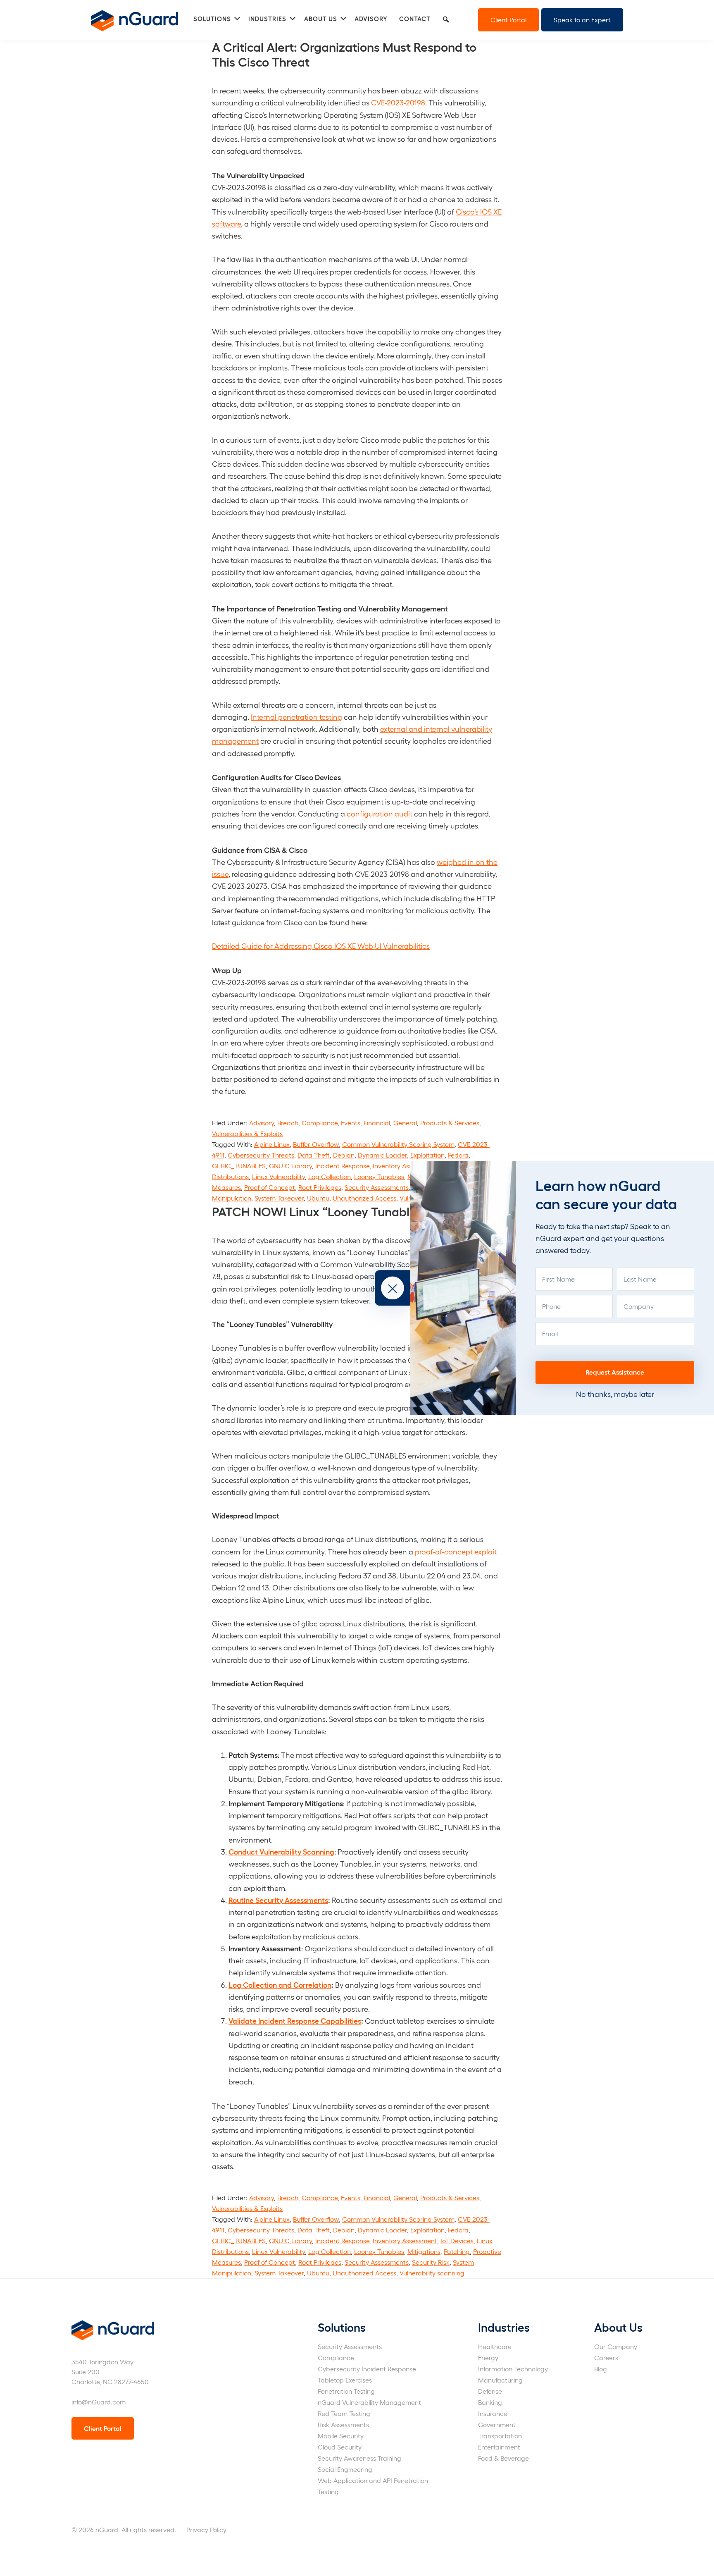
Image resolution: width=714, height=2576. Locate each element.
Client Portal (508, 20)
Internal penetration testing (296, 717)
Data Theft (314, 1155)
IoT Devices (457, 2241)
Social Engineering (345, 2469)
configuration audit (380, 813)
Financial (377, 1123)
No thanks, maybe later (615, 1394)
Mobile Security (341, 2436)
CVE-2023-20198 (398, 102)
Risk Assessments (343, 2424)
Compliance (320, 1123)
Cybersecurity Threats (261, 1155)
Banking (490, 2402)
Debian (344, 1155)
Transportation (500, 2436)
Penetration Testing (346, 2391)
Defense (490, 2391)
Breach (288, 1123)
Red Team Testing (344, 2413)
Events (351, 1123)
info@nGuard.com (99, 2402)
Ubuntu (318, 1198)
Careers (606, 2358)
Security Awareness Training (359, 2458)
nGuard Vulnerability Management (369, 2402)
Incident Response (342, 1166)
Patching (457, 2251)
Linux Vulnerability (278, 1176)
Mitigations (424, 2251)
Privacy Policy (206, 2529)
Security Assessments (377, 1187)
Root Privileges (320, 1187)
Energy (488, 2358)
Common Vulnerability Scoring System (398, 1144)
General (405, 1123)
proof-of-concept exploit (456, 1551)
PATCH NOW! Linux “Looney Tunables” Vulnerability (356, 1211)
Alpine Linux (272, 1144)
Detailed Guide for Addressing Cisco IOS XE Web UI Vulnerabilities (321, 946)
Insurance (493, 2413)
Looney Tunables (379, 1176)
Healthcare (495, 2346)
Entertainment (499, 2447)
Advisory (262, 1123)
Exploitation (427, 1155)
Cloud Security (340, 2447)
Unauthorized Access (364, 1198)
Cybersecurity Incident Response (367, 2369)
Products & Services (450, 1123)
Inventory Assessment (405, 1166)
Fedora (458, 1155)
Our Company (616, 2346)
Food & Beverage (503, 2458)
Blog (601, 2369)
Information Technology (513, 2369)
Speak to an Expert (582, 20)
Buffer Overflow (316, 1144)
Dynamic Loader (382, 1155)
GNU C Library (290, 1166)
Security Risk (431, 2262)
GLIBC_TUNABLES (239, 1166)
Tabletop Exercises (345, 2380)
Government (497, 2424)
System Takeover (279, 1198)
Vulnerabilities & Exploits (247, 1133)
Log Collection (330, 1176)
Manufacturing (500, 2380)
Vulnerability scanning (432, 2273)
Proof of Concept (270, 1187)
